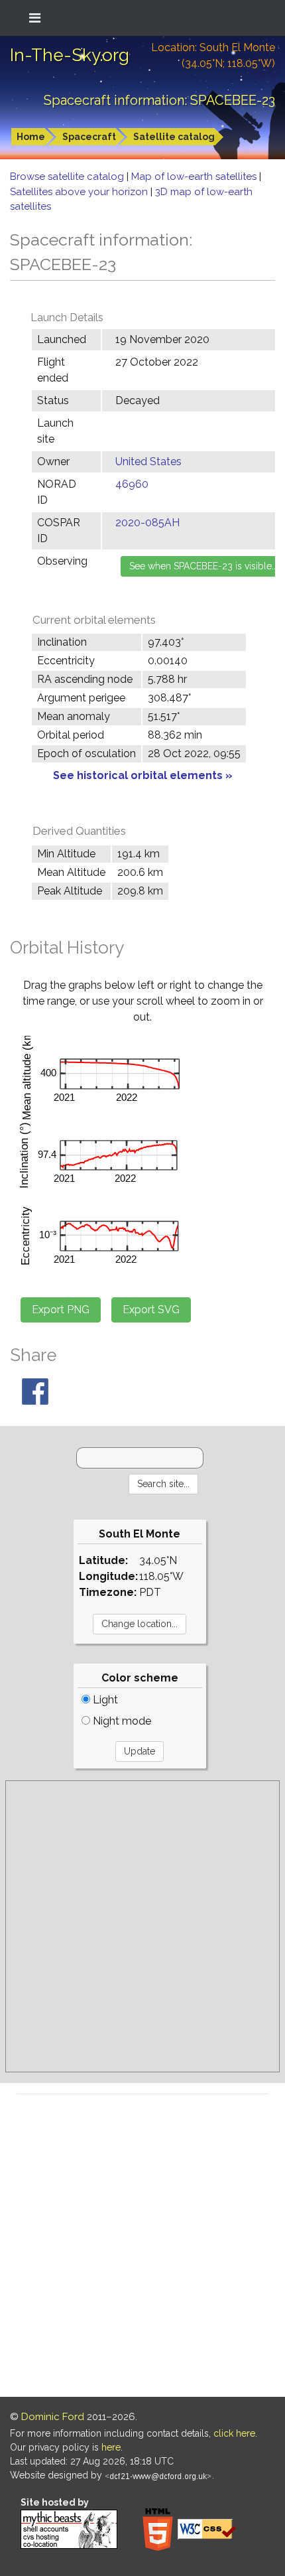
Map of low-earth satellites (195, 177)
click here (234, 2433)
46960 (132, 484)
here (111, 2447)
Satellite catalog (174, 137)
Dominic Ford (53, 2417)
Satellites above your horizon (80, 192)
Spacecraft (89, 137)
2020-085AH (147, 523)
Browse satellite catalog (68, 177)
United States (148, 462)
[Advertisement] (142, 1926)
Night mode (121, 1721)
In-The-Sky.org (70, 55)
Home (31, 137)
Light (104, 1700)
